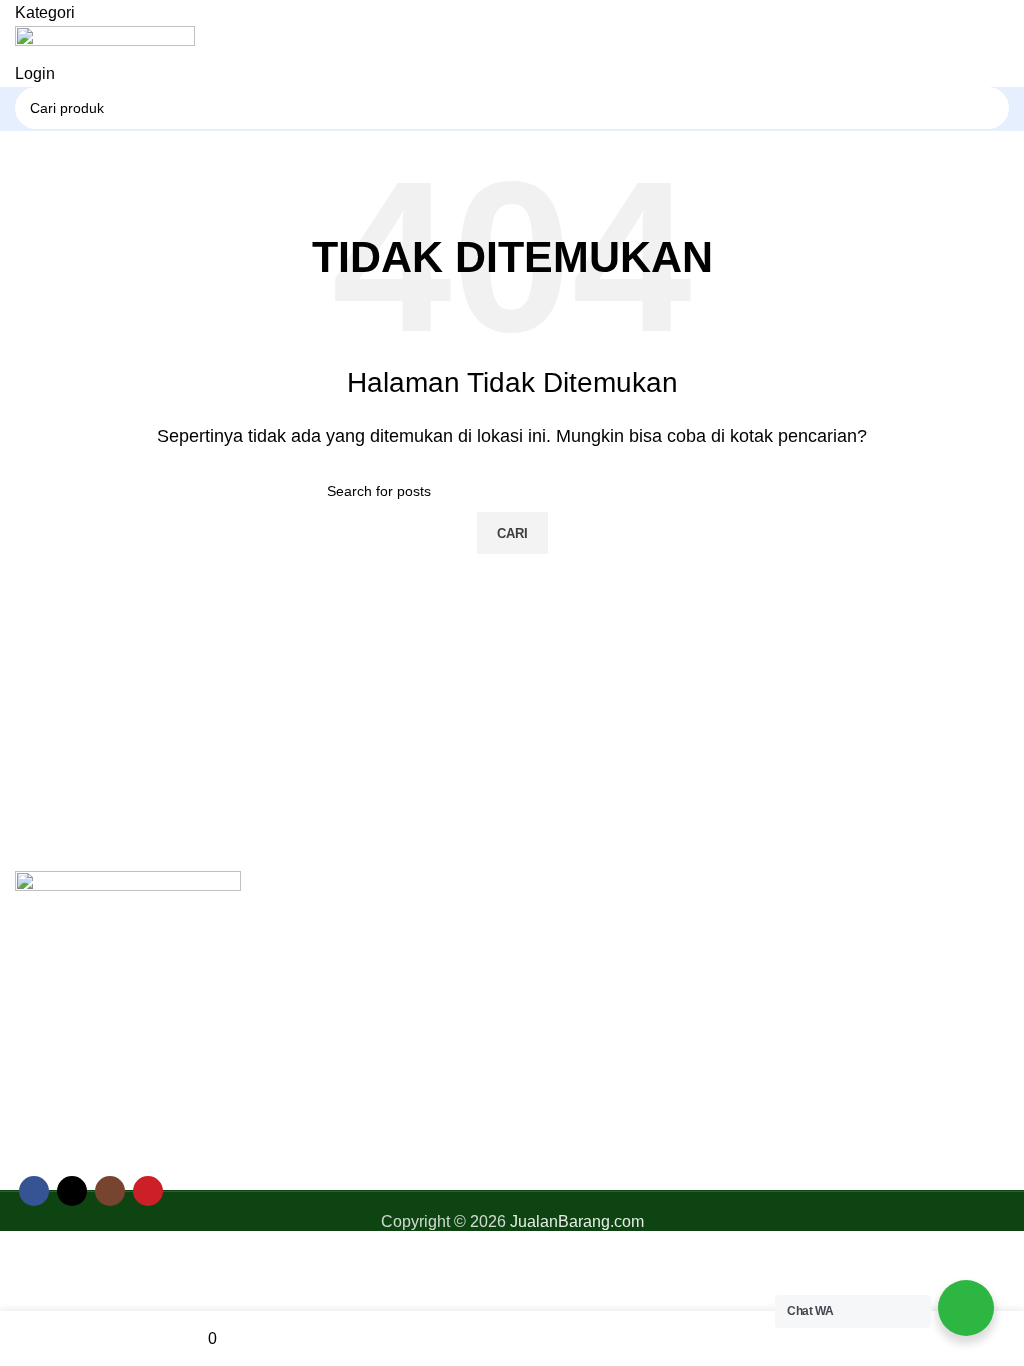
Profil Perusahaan (591, 923)
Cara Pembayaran (848, 961)
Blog (543, 1036)
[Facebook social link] (34, 1191)
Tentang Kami (576, 961)
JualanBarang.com (577, 1221)
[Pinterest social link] (148, 1191)
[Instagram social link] (110, 1191)
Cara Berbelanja (841, 923)
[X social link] (72, 1191)
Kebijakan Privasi (589, 998)
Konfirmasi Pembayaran (868, 998)
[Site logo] (105, 42)
